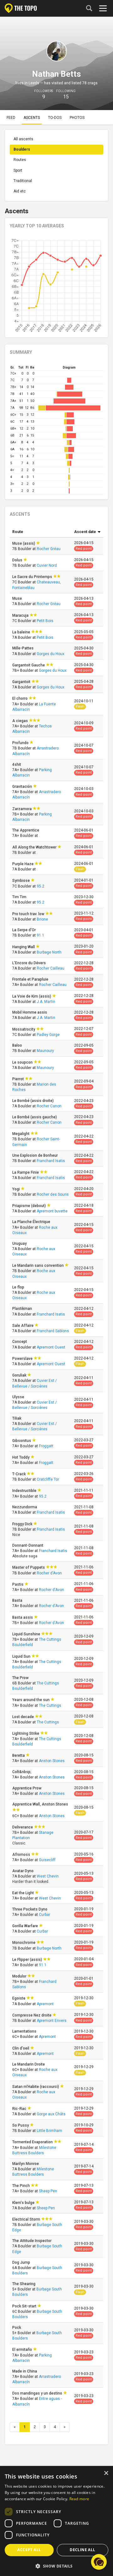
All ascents (23, 139)
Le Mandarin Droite (29, 2064)
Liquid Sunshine (27, 1634)
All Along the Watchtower (35, 847)
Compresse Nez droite (32, 2015)
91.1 (40, 935)
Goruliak (20, 1375)
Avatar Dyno (23, 1871)
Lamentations (25, 2031)
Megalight (21, 1134)
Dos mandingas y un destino (38, 2393)
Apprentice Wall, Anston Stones (40, 1804)
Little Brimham (49, 2131)
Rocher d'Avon (49, 1573)
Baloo (18, 1045)
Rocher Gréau (49, 549)
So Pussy (21, 2125)
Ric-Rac (20, 2109)
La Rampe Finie (26, 1172)
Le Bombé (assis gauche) (35, 1117)
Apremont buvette (52, 1211)
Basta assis (23, 1617)
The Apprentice (26, 830)
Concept (20, 1342)
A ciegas (21, 721)
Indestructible (25, 1491)
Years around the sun (31, 1700)
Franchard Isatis (51, 1161)
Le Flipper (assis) (28, 1960)
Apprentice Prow (27, 1788)
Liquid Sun (22, 1656)
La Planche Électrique (32, 1222)
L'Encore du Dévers (30, 963)
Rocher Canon (49, 1106)
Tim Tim (20, 897)
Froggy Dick (23, 1524)
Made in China (25, 2371)
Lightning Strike (26, 1733)
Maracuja (21, 615)
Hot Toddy (21, 1457)
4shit (17, 765)
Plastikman (23, 1309)
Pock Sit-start (25, 2306)
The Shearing (24, 2284)
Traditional (23, 181)
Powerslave (23, 1359)
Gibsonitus (22, 1441)
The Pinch (22, 2186)
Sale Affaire (23, 1326)
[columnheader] (41, 532)
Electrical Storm (27, 2219)
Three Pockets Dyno (30, 1909)
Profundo (21, 743)
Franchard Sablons (53, 1331)
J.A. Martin (46, 1002)
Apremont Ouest (51, 1347)
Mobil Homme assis (30, 1012)
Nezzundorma (25, 1507)
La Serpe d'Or (24, 930)
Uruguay (20, 1243)
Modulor (20, 1976)
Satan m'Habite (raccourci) (36, 2087)
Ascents (32, 118)
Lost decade (24, 1717)
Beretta (19, 1755)
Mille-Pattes (23, 648)
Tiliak (17, 1418)
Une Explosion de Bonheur (35, 1155)
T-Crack (19, 1474)
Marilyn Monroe (26, 2164)
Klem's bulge (24, 2203)
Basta (18, 1600)
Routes (20, 160)
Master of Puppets (29, 1567)
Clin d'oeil (21, 2048)
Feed (11, 118)
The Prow (21, 1678)
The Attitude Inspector (32, 2241)
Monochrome (24, 1943)
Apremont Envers (52, 2021)
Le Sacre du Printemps (33, 577)
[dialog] (56, 2521)
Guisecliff (47, 1860)
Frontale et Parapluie (31, 979)
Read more (79, 2499)
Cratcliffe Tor (48, 1479)
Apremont (45, 2004)
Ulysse (19, 1397)
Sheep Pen (48, 2191)
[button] (99, 2562)
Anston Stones (52, 1761)
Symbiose (22, 881)
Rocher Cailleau (51, 968)
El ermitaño (23, 2350)
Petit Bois (45, 621)
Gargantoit (22, 682)
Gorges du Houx (51, 654)
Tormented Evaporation (33, 2142)
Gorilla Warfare (26, 1926)
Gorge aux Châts (51, 2114)
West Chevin (48, 1876)
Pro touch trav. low (29, 914)
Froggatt (46, 1446)
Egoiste (19, 1998)
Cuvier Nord (47, 565)
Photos (77, 118)
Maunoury (45, 1051)
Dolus (18, 560)
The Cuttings (50, 1705)
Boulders (22, 149)
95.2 (40, 886)
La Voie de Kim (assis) (32, 996)
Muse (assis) (24, 543)
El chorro (20, 698)
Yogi (16, 1189)
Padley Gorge (48, 1035)
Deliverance (23, 1827)
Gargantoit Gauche (29, 665)
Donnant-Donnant (28, 1545)
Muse (18, 598)
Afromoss (22, 1855)
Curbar (45, 1915)
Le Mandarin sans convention (38, 1266)
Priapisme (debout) (30, 1206)
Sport (18, 170)
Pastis (18, 1584)
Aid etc (20, 191)
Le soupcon (23, 1062)
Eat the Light (24, 1893)
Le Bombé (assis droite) (33, 1101)
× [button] (106, 2473)
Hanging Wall (24, 947)
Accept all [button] (29, 2550)
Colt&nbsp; (22, 1772)
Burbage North (49, 952)
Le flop (19, 1287)
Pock (17, 2328)
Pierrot (19, 1079)
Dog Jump (22, 2262)
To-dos (55, 118)
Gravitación (23, 787)
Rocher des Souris (53, 1194)
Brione (42, 919)
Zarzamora (22, 809)
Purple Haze (23, 864)
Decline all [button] (82, 2550)
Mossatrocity (24, 1029)
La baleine (22, 632)
